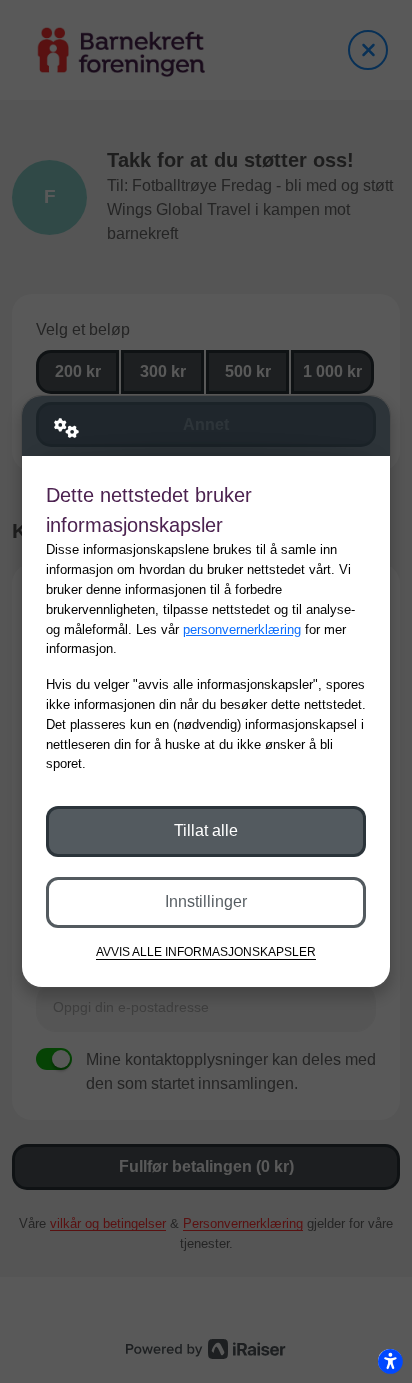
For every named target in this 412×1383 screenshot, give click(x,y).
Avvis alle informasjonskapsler (206, 951)
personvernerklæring (242, 629)
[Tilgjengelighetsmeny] (390, 1361)
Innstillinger (206, 901)
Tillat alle (206, 830)
